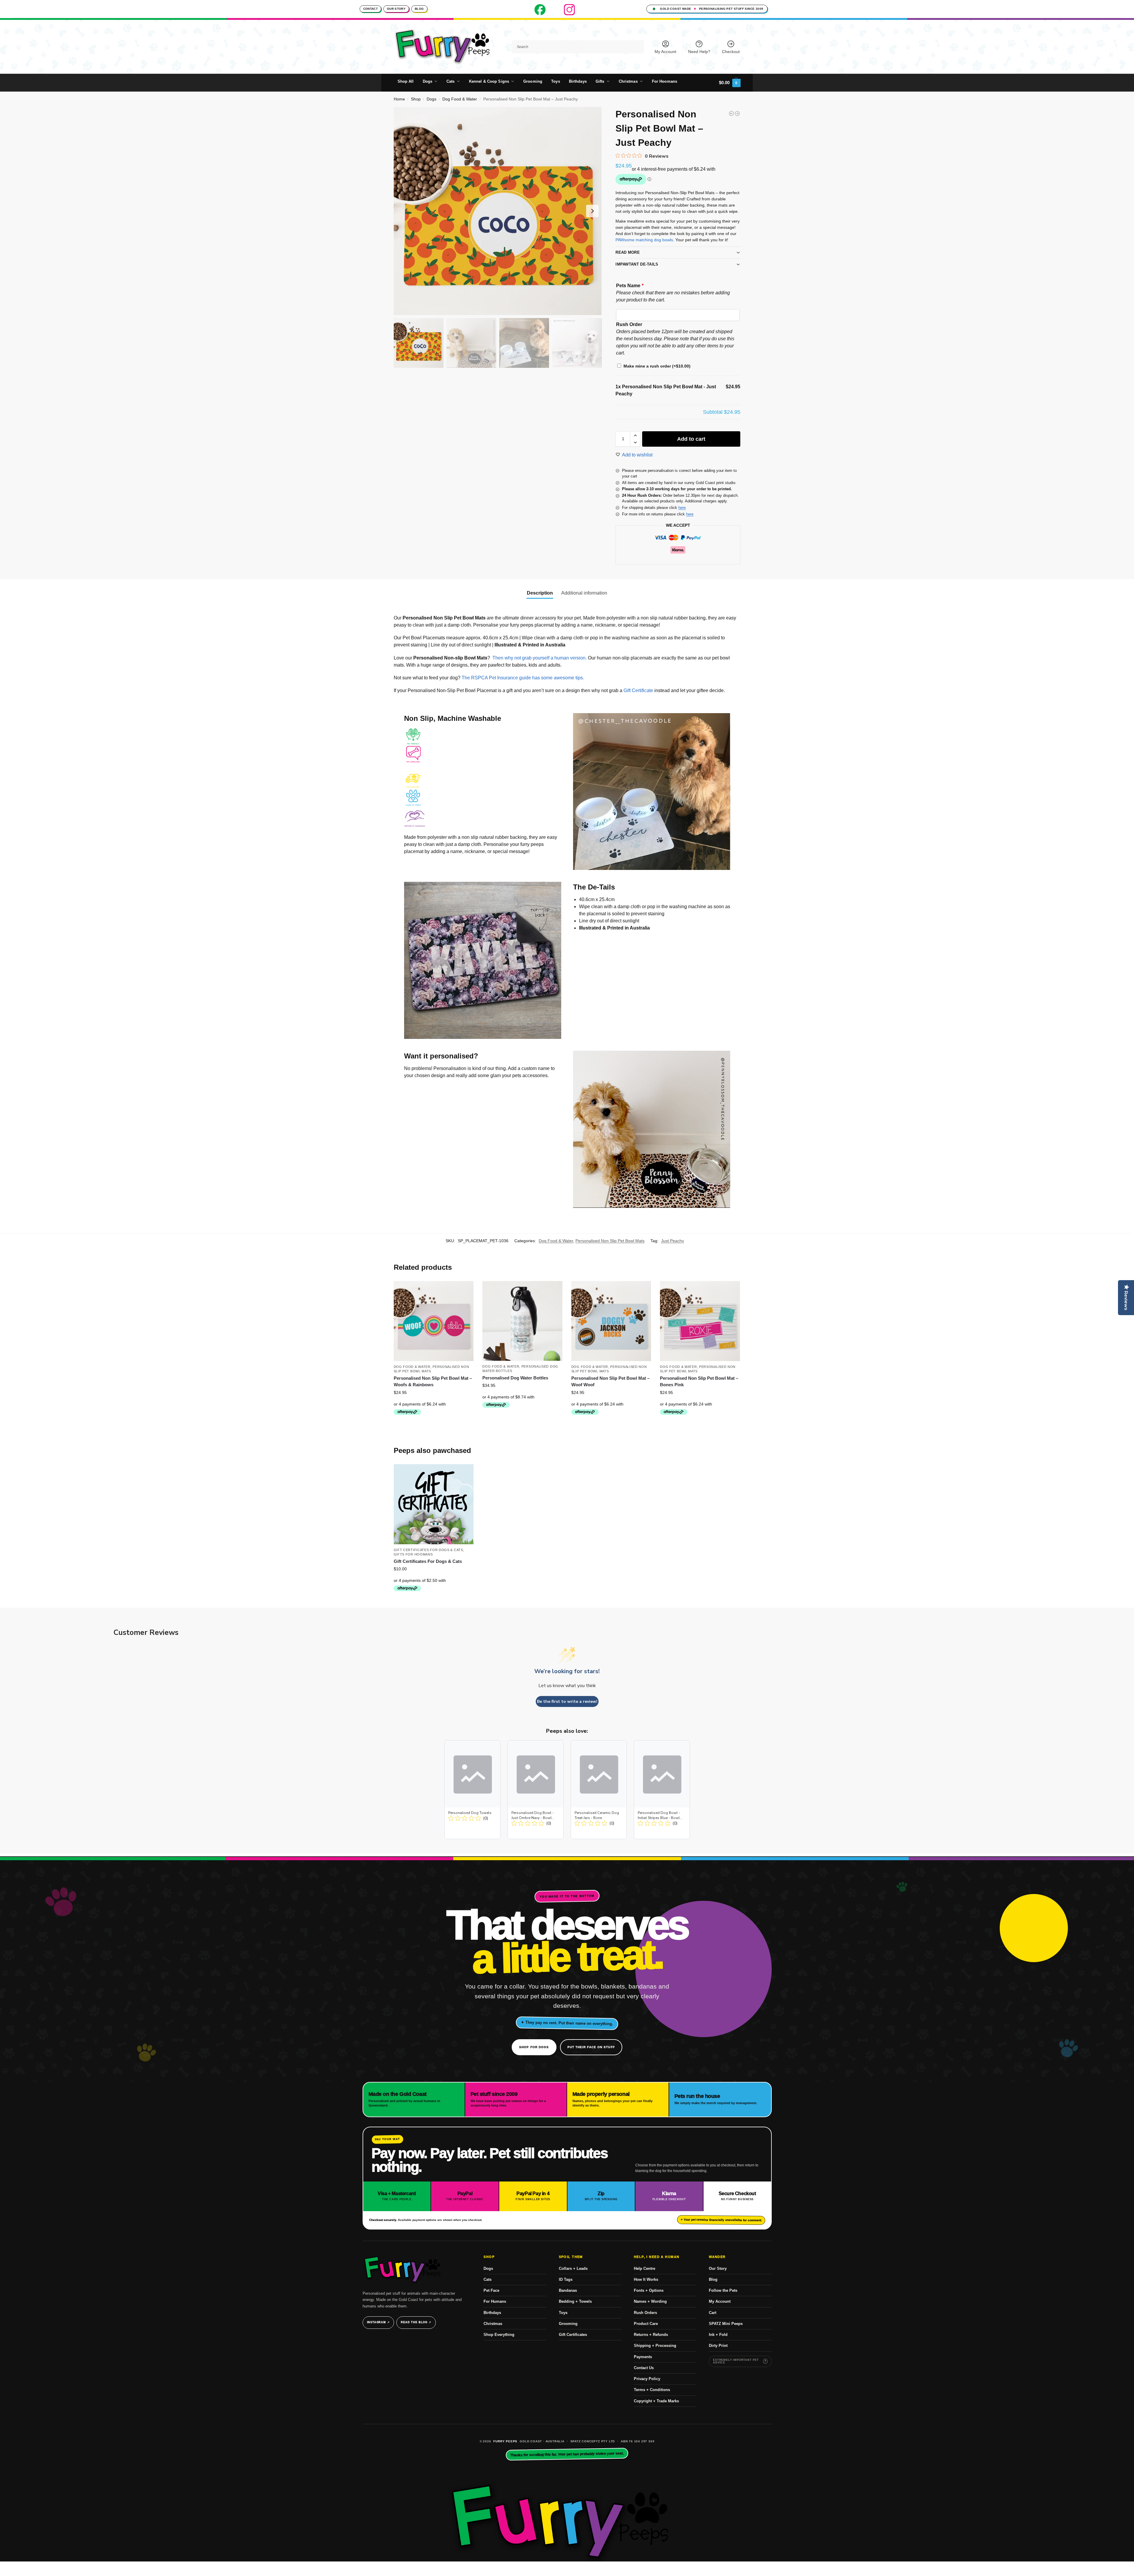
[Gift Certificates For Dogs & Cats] (434, 1504)
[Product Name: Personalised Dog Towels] (472, 1790)
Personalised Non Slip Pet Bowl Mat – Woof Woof (610, 1382)
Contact (370, 9)
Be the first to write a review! (567, 1701)
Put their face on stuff (591, 2047)
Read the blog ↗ (416, 2322)
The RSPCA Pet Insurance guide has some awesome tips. (523, 678)
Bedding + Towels (575, 2301)
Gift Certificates (573, 2335)
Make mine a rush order (657, 366)
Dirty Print (718, 2346)
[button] (730, 83)
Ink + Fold (718, 2335)
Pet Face (491, 2290)
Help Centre (645, 2268)
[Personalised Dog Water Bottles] (522, 1321)
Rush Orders (645, 2313)
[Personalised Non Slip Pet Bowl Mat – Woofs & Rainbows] (434, 1321)
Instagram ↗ (378, 2322)
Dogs (432, 99)
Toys (563, 2313)
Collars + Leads (573, 2268)
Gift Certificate (638, 690)
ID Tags (566, 2279)
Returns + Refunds (651, 2335)
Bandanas (568, 2290)
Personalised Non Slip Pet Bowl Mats (610, 1241)
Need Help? (699, 52)
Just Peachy (673, 1241)
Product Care (646, 2324)
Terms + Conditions (652, 2390)
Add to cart (691, 439)
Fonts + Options (649, 2290)
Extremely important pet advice (736, 2361)
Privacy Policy (647, 2379)
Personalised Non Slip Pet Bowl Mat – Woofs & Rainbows (433, 1382)
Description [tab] (540, 593)
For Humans (495, 2301)
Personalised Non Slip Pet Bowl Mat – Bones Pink (699, 1382)
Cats (488, 2279)
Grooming (568, 2324)
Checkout (731, 52)
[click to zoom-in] (498, 211)
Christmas (493, 2324)
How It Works (646, 2279)
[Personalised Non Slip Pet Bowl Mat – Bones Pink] (700, 1321)
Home (399, 99)
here (682, 508)
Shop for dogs (534, 2047)
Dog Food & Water (460, 99)
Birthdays (492, 2313)
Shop (416, 99)
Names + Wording (650, 2301)
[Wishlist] (465, 1290)
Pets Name (630, 286)
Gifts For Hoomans (413, 1554)
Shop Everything (499, 2335)
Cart (713, 2313)
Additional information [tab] (584, 593)
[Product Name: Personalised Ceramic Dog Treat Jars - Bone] (599, 1790)
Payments (643, 2357)
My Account (665, 52)
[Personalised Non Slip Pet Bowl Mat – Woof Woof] (611, 1321)
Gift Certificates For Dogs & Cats (428, 1550)
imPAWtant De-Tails (637, 264)
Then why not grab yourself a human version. (540, 658)
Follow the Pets (723, 2290)
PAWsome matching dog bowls (644, 240)
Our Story (396, 9)
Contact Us (644, 2368)
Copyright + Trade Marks (656, 2401)
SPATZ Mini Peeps (726, 2324)
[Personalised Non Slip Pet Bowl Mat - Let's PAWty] (737, 114)
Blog (419, 9)
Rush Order (629, 324)
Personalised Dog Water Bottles (515, 1378)
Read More (628, 252)
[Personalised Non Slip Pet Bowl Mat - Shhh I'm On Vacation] (731, 114)
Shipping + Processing (655, 2346)
